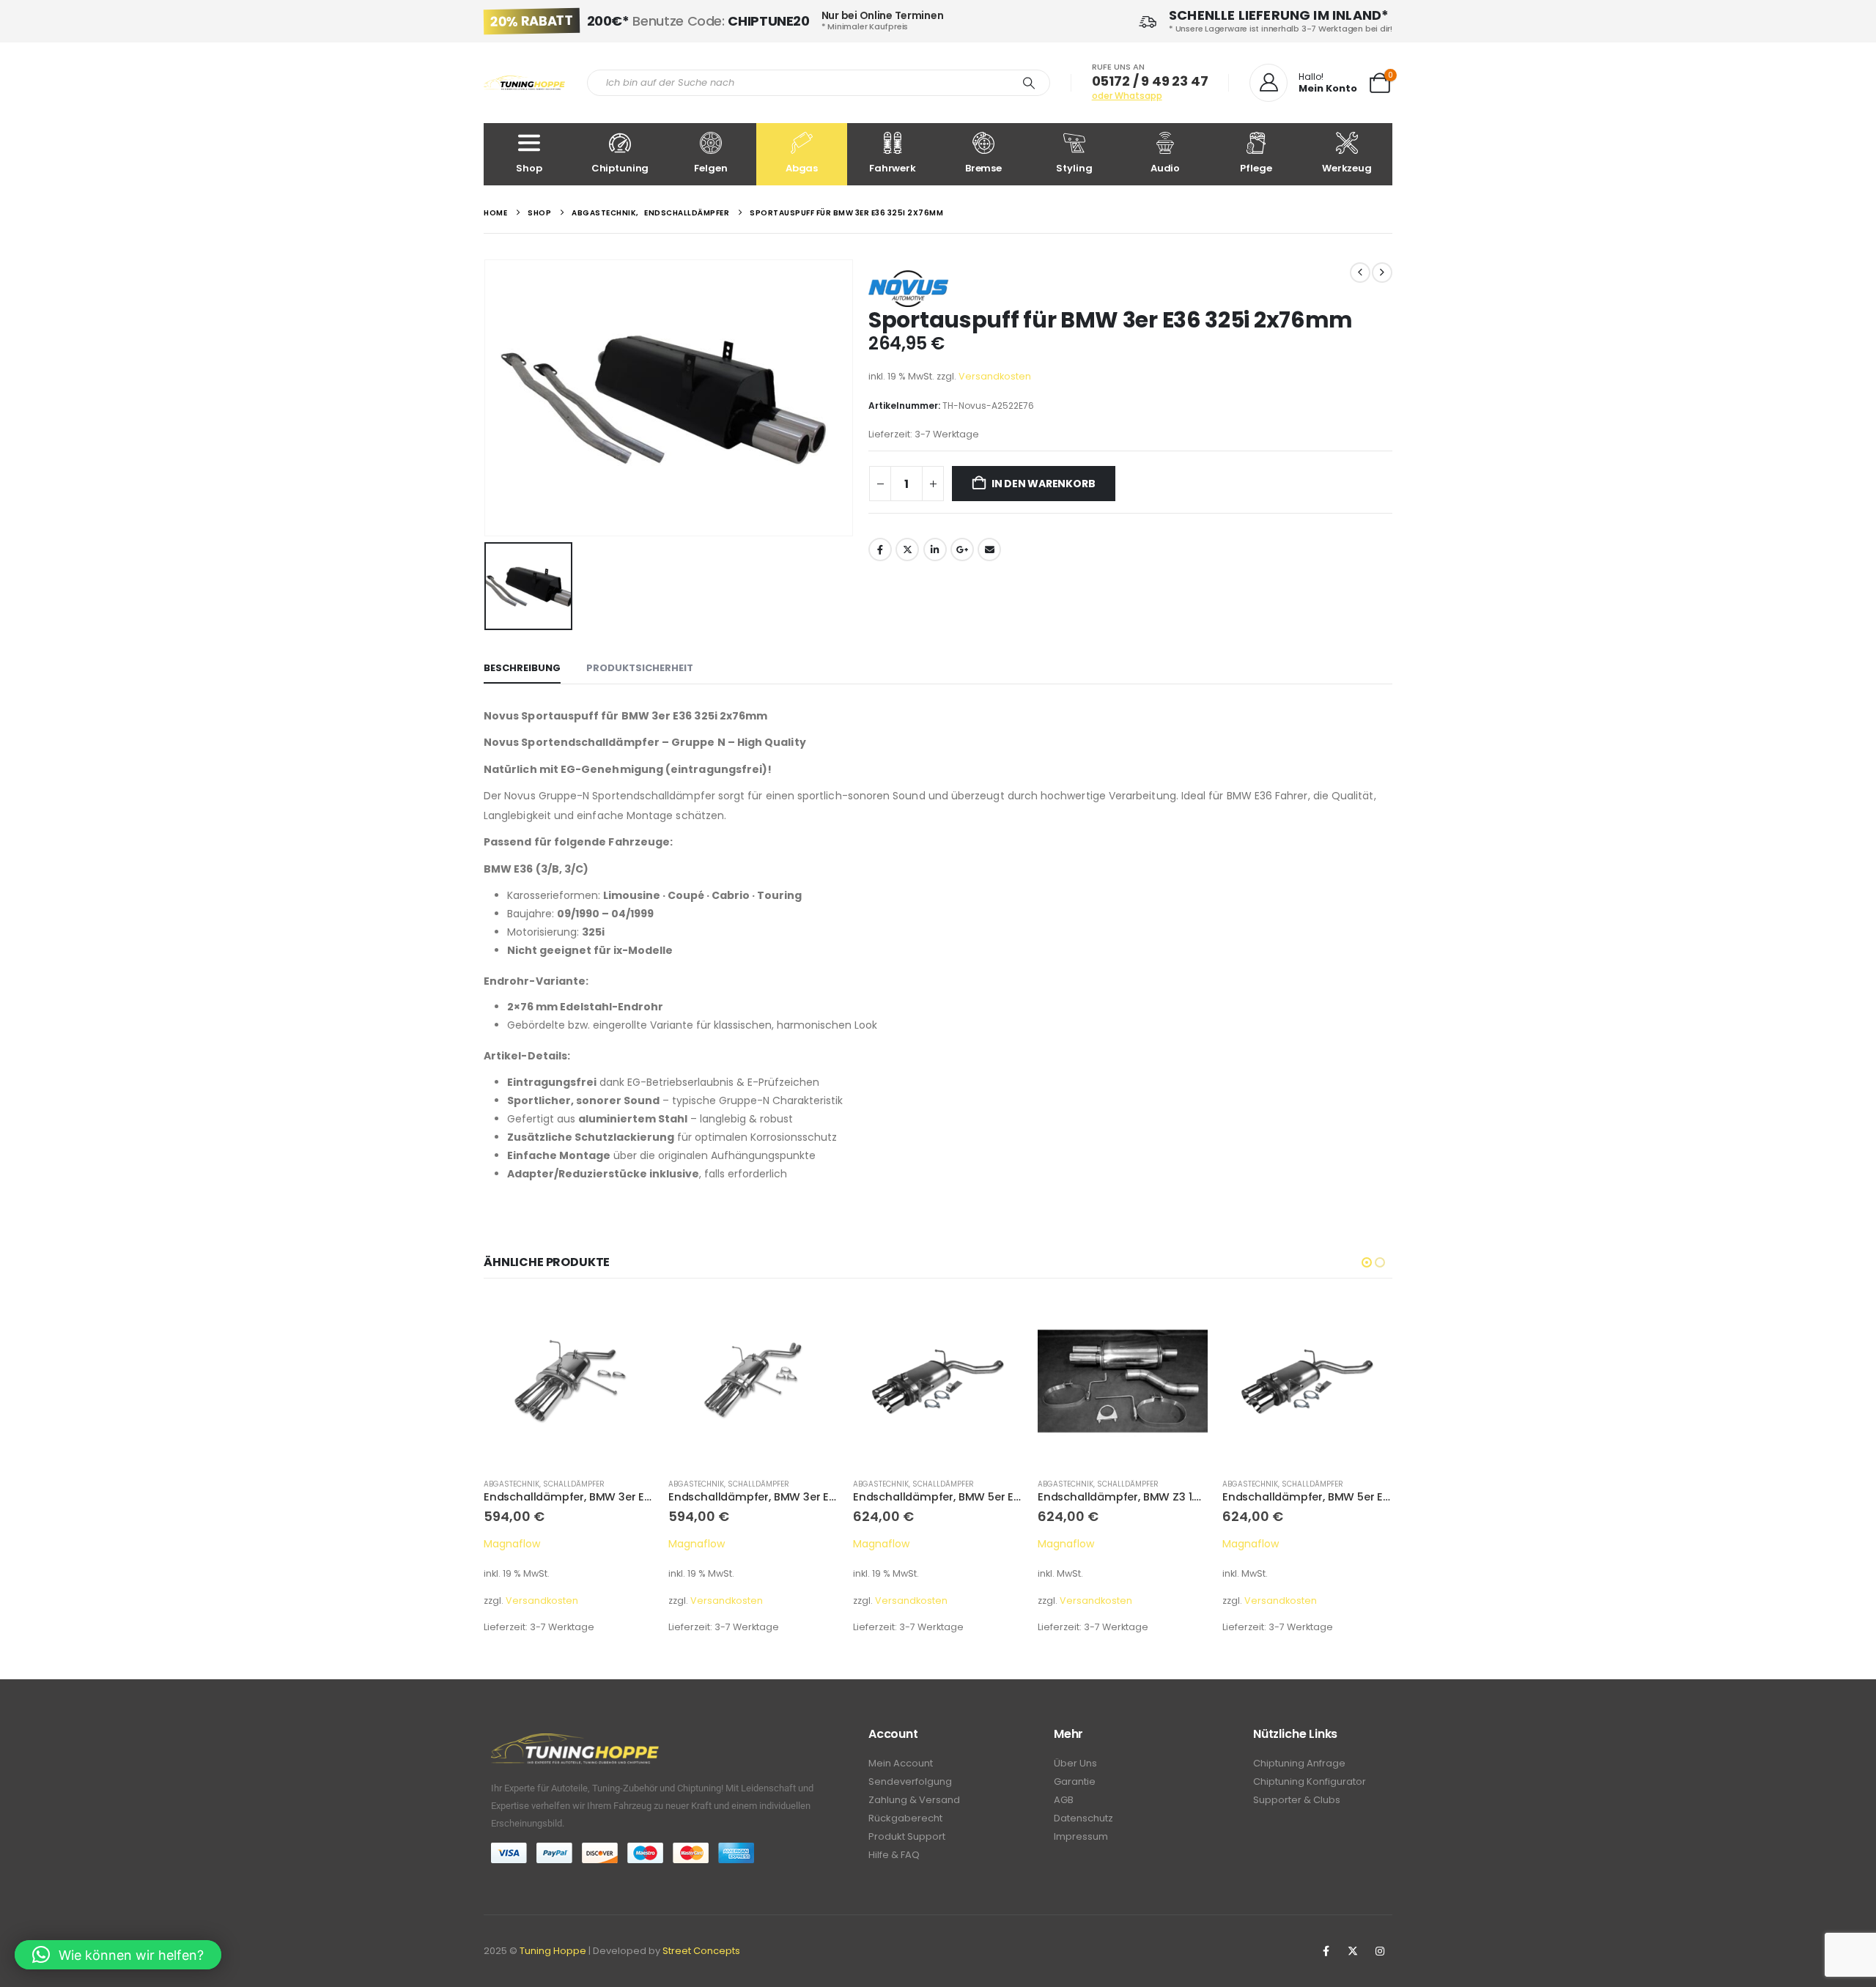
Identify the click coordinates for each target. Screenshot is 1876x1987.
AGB (1064, 1800)
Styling (1074, 168)
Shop (529, 168)
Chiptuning (620, 168)
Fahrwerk (893, 168)
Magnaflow (512, 1544)
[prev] (1360, 273)
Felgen (710, 168)
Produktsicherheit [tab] (640, 668)
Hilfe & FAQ (894, 1855)
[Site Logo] (524, 83)
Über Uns (1075, 1763)
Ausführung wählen (999, 1320)
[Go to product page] (569, 1381)
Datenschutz (1083, 1818)
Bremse (983, 168)
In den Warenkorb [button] (629, 1320)
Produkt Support (907, 1836)
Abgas (802, 168)
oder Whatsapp (1127, 96)
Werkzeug (1347, 168)
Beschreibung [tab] (522, 668)
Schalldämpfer (574, 1484)
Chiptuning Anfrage (1299, 1763)
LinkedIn (935, 550)
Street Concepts (701, 1951)
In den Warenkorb (1044, 484)
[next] (1382, 273)
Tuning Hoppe (553, 1951)
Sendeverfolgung (910, 1781)
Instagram (1380, 1951)
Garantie (1075, 1781)
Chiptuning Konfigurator (1310, 1781)
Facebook (880, 550)
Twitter (907, 550)
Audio (1165, 168)
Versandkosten (995, 376)
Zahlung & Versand (914, 1800)
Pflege (1256, 168)
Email (989, 550)
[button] (1367, 1262)
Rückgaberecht (905, 1818)
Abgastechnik (512, 1484)
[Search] (1029, 83)
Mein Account (901, 1763)
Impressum (1081, 1836)
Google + (962, 550)
